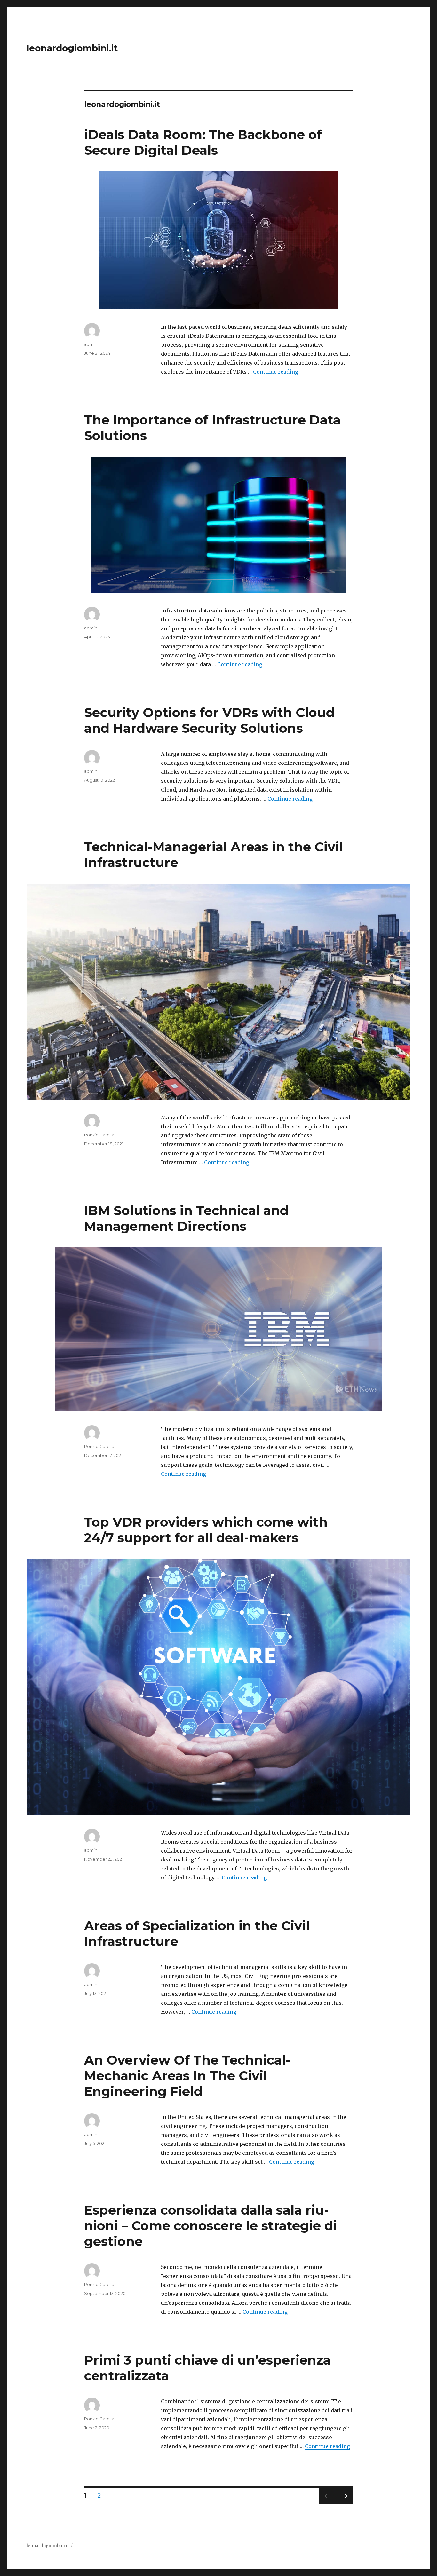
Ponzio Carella (99, 1135)
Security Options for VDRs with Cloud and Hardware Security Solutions (209, 720)
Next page (345, 2504)
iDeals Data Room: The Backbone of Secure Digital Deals (203, 142)
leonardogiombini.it (72, 48)
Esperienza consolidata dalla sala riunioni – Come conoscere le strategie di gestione (211, 2226)
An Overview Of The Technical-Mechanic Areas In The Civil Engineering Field (187, 2076)
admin (91, 344)
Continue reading (276, 372)
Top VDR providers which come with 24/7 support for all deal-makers (206, 1530)
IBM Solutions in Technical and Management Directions (186, 1218)
